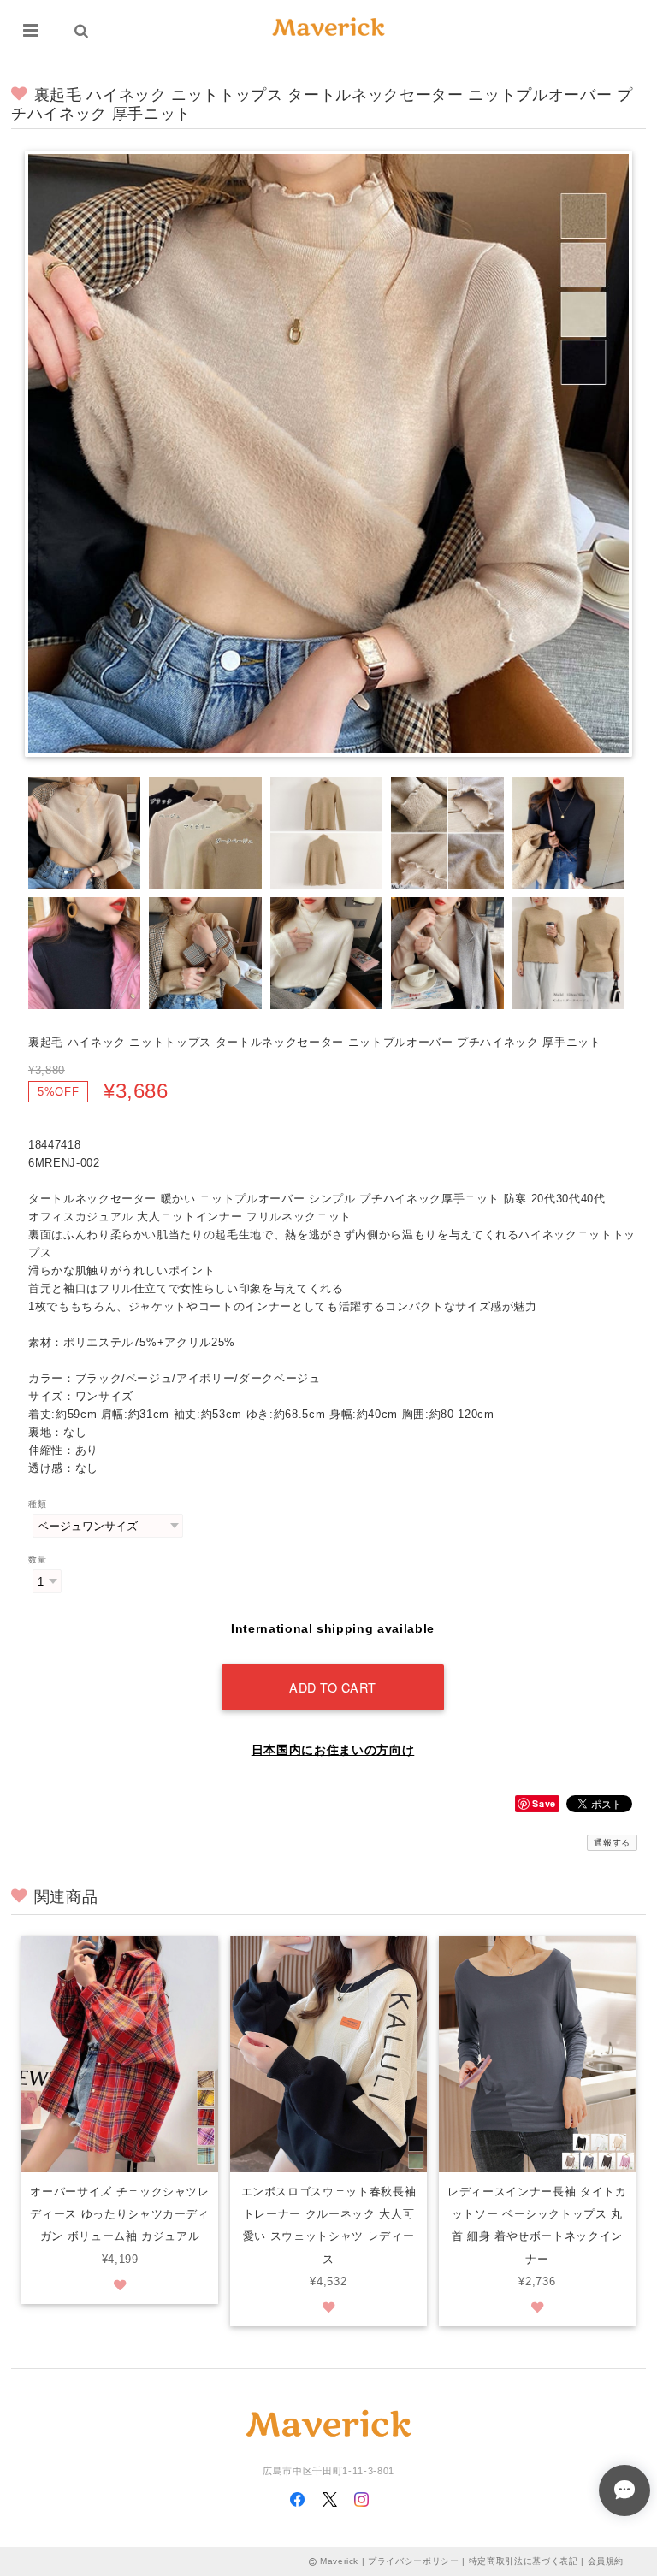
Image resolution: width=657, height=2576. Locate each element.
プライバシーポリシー (414, 2561)
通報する (612, 1843)
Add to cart (333, 1687)
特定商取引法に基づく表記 (524, 2561)
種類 (37, 1504)
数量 (37, 1560)
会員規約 (606, 2561)
